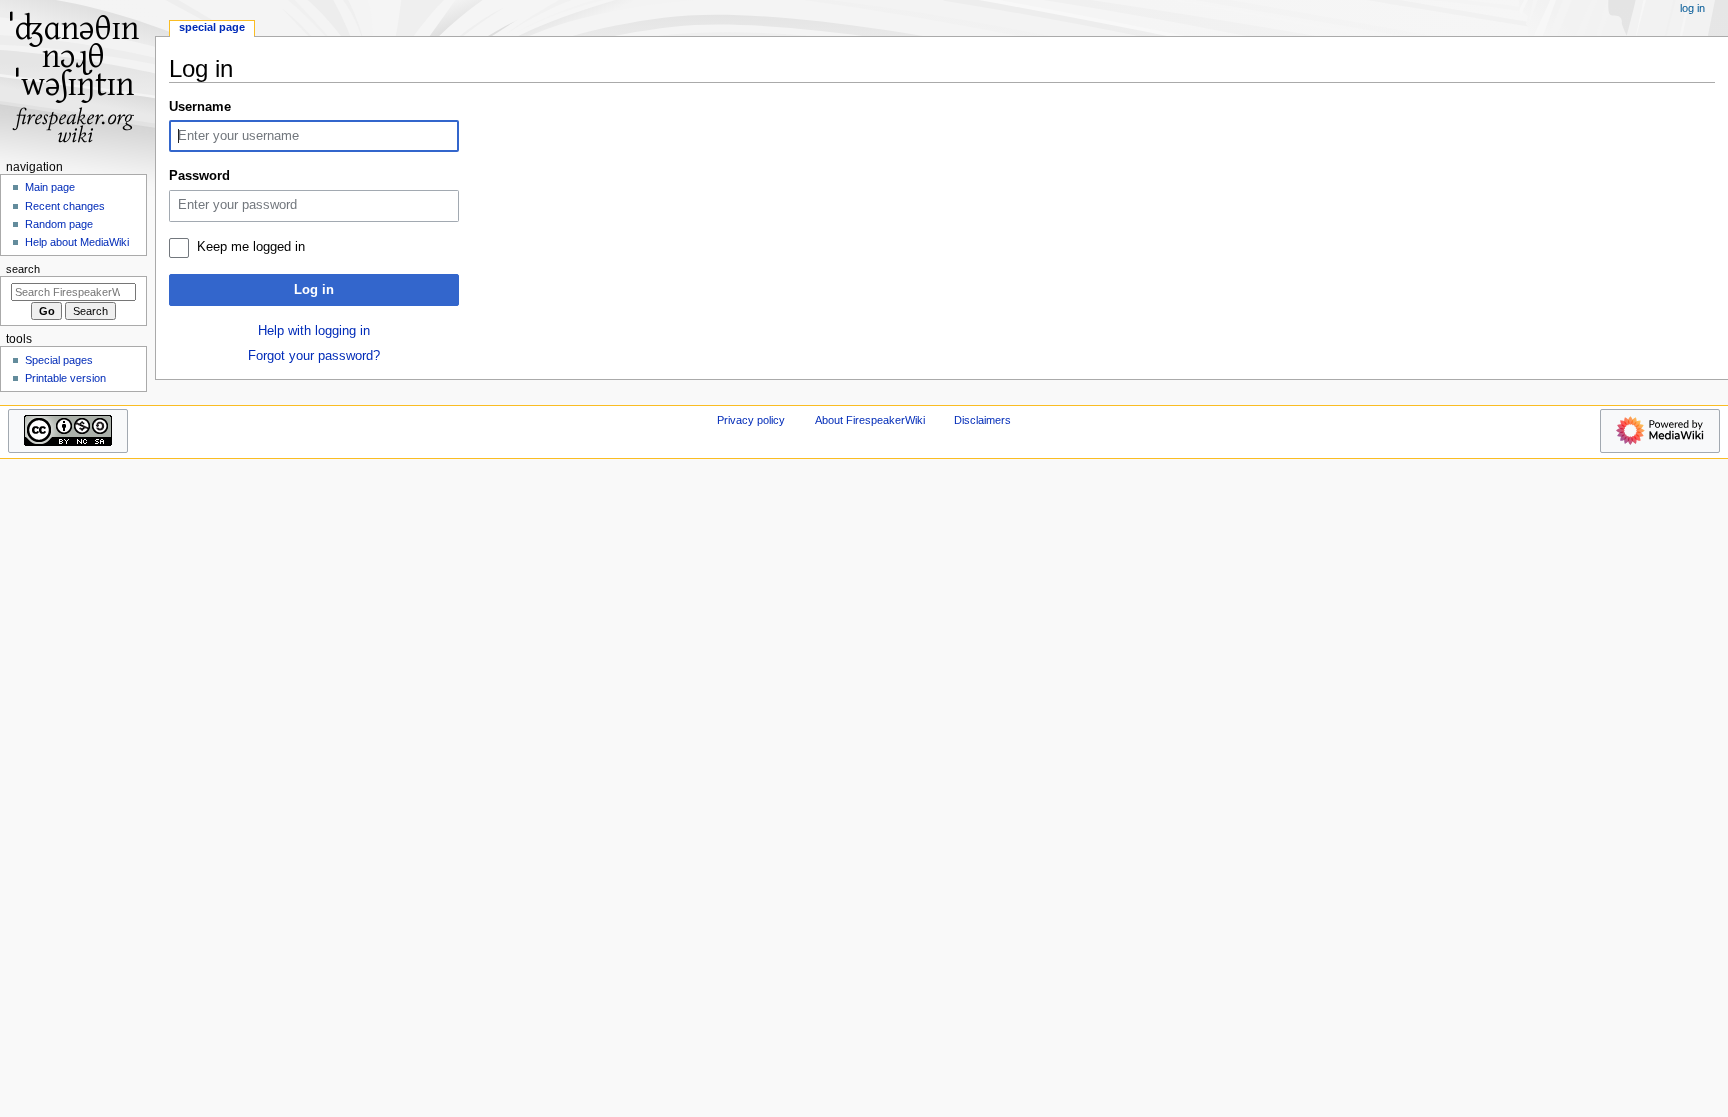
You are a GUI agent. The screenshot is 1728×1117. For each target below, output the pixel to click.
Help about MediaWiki (77, 242)
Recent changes (65, 206)
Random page (59, 224)
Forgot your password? (314, 356)
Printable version (65, 378)
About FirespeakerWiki (870, 420)
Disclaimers (982, 420)
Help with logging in (314, 331)
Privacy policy (751, 420)
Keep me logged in (251, 247)
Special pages (59, 360)
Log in (314, 290)
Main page (50, 187)
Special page (212, 27)
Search (23, 269)
